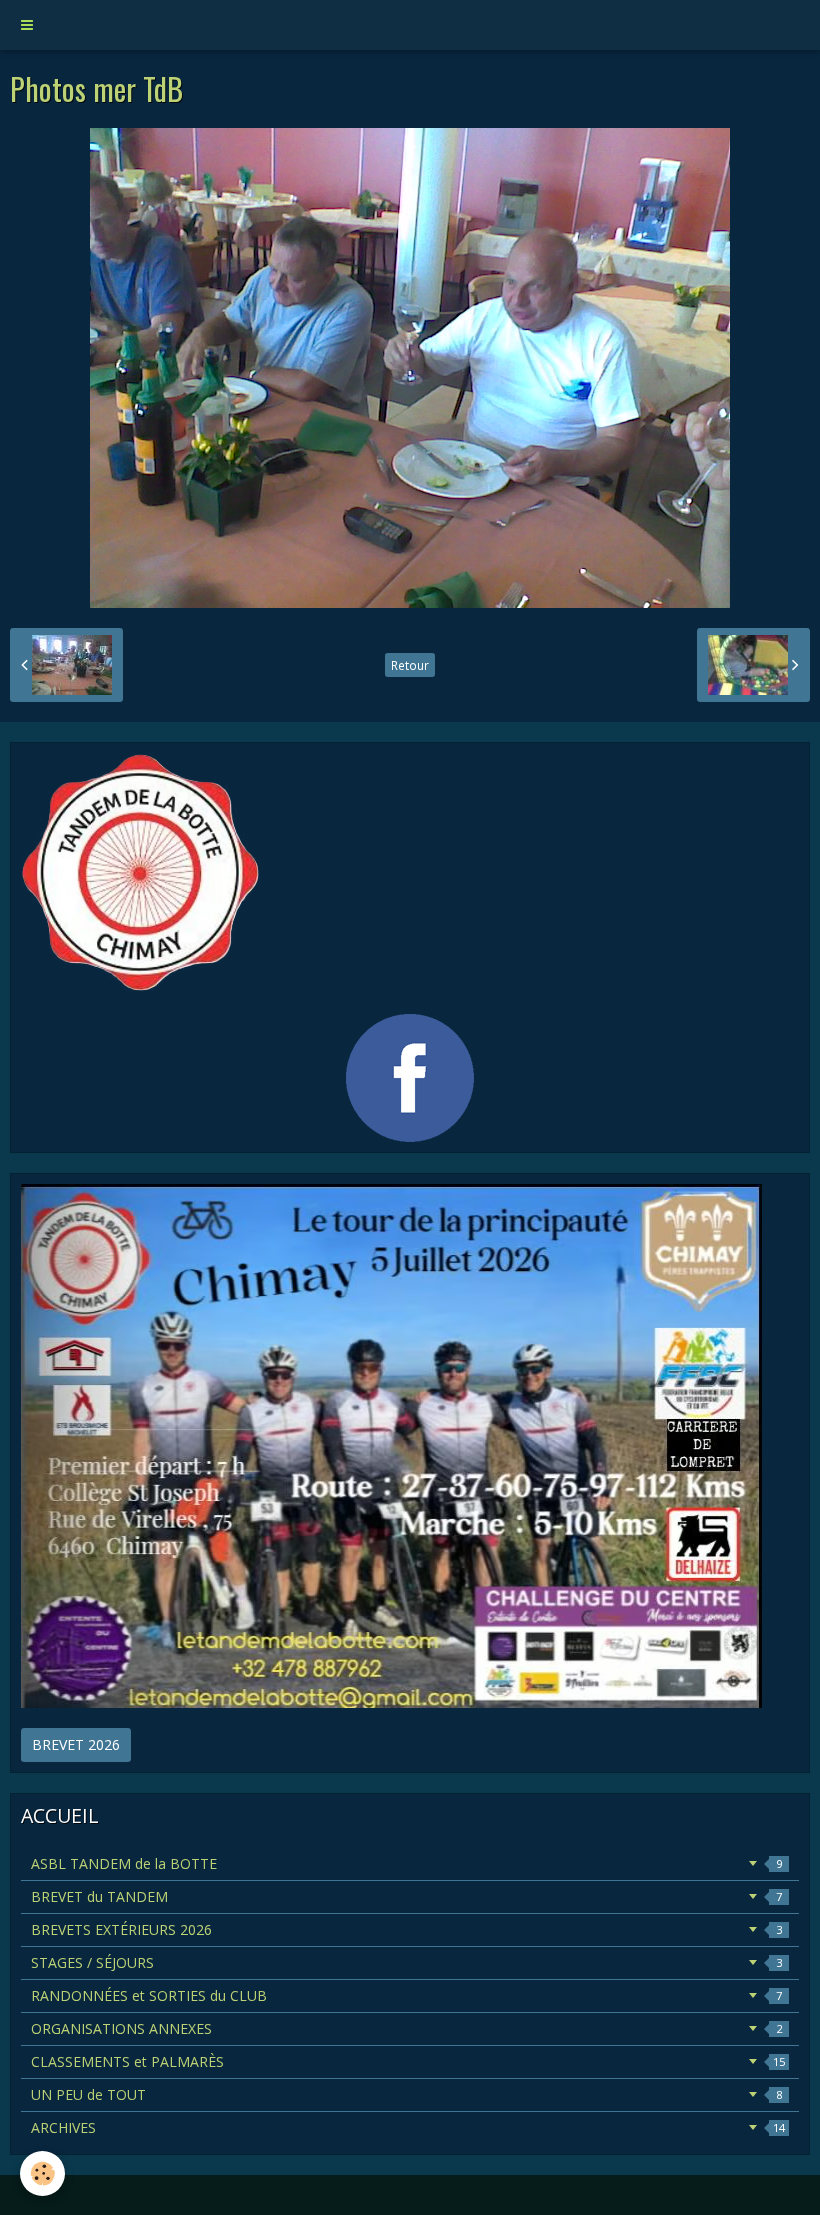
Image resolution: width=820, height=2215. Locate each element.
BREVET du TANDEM (406, 1896)
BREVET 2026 (76, 1744)
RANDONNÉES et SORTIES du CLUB (406, 1995)
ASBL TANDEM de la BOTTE (406, 1863)
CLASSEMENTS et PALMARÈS (408, 2061)
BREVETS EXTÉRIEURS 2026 (406, 1929)
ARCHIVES (408, 2127)
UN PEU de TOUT (406, 2094)
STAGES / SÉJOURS (406, 1962)
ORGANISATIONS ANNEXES (406, 2028)
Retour (410, 665)
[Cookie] (42, 2173)
